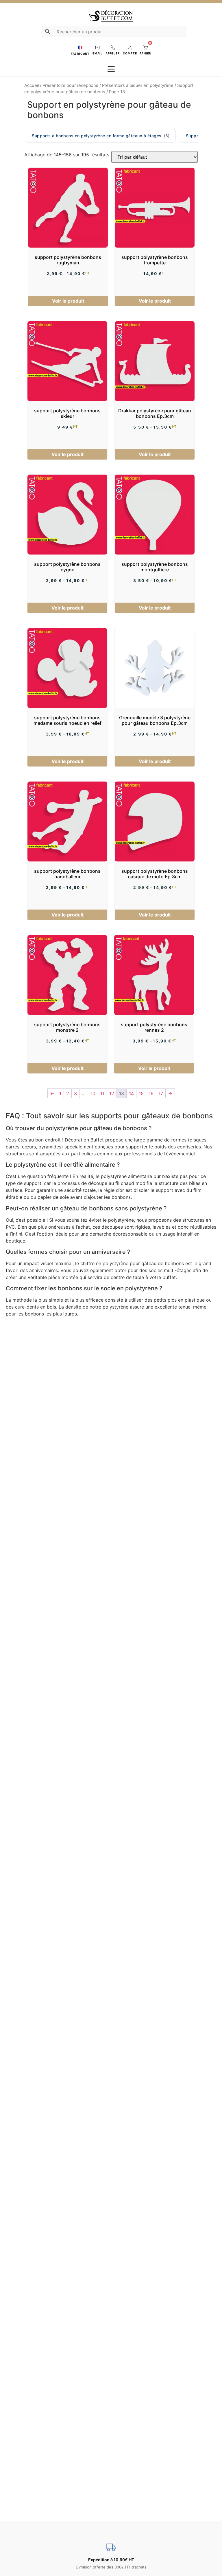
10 (93, 1093)
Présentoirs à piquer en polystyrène (138, 85)
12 (112, 1093)
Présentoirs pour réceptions (70, 85)
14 (131, 1093)
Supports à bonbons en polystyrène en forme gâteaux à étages (97, 136)
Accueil (32, 85)
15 (141, 1093)
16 (151, 1093)
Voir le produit (68, 301)
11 (102, 1093)
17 (161, 1093)
